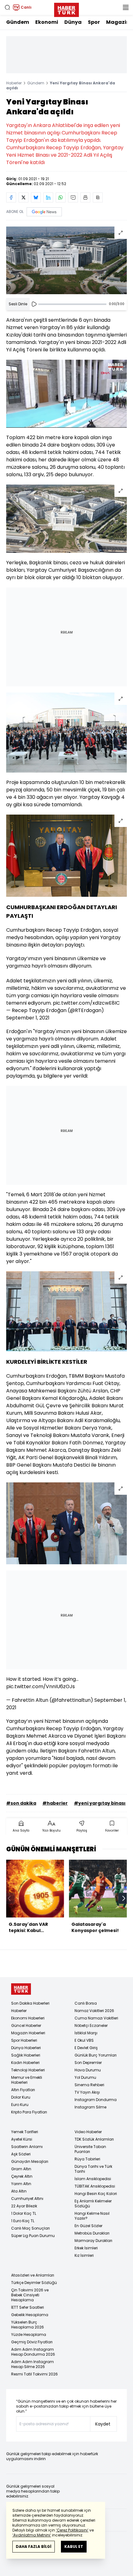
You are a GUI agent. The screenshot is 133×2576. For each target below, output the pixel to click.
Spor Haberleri (24, 2040)
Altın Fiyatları (23, 2090)
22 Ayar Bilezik (24, 2206)
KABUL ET (74, 2546)
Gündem (18, 22)
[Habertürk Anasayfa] (66, 9)
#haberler (55, 1803)
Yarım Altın (21, 2184)
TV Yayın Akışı (87, 2092)
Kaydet (103, 2424)
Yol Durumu (85, 2077)
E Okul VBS (84, 2040)
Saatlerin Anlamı (27, 2147)
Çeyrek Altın (22, 2176)
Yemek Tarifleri (25, 2132)
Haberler (14, 83)
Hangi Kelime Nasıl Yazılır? (92, 2216)
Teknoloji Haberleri (28, 2070)
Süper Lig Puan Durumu (33, 2236)
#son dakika (21, 1803)
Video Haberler (88, 2132)
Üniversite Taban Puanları (90, 2149)
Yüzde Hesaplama (29, 2334)
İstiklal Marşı (86, 2033)
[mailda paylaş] (73, 197)
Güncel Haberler (26, 2025)
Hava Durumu (88, 2070)
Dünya (73, 22)
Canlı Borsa (86, 2003)
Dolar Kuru (21, 2097)
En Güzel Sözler (88, 2226)
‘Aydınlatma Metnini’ (32, 2535)
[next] (124, 1898)
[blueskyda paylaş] (36, 197)
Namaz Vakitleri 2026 (94, 2011)
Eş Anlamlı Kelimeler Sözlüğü (93, 2203)
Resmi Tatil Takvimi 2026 (34, 2374)
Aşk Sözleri (21, 2154)
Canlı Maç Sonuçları (30, 2228)
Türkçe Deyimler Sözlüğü (34, 2283)
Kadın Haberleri (25, 2063)
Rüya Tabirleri (87, 2159)
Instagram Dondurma (96, 2100)
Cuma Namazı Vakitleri (96, 2018)
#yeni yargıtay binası (100, 1803)
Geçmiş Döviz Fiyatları (32, 2342)
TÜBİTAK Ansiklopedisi (95, 2186)
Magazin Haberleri (28, 2033)
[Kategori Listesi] (126, 7)
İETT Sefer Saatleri (28, 2307)
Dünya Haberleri (26, 2048)
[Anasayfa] (21, 1989)
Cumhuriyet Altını (27, 2199)
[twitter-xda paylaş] (24, 197)
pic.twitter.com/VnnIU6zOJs (41, 1686)
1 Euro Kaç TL (23, 2221)
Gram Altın (21, 2169)
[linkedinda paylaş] (48, 197)
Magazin (118, 22)
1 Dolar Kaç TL (24, 2213)
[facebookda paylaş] (11, 197)
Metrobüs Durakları (92, 2233)
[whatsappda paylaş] (61, 197)
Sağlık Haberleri (26, 2055)
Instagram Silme (90, 2107)
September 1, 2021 (28, 1018)
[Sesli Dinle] (34, 304)
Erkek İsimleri (86, 2248)
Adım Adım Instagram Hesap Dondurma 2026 (33, 2352)
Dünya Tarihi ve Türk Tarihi (93, 2169)
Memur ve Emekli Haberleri (27, 2080)
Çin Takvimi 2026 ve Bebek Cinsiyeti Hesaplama (30, 2295)
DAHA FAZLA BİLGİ (34, 2546)
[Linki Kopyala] (98, 197)
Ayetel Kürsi (22, 2139)
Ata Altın (19, 2191)
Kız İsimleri (84, 2255)
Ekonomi (47, 22)
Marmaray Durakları (93, 2241)
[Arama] (7, 7)
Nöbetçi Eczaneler (91, 2025)
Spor (94, 22)
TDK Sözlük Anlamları (94, 2139)
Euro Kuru (20, 2105)
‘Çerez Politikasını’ (72, 2530)
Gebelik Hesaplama (30, 2315)
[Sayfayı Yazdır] (85, 197)
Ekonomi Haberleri (28, 2018)
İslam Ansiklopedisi (93, 2179)
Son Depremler (88, 2063)
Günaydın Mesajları (30, 2161)
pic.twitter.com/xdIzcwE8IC (86, 1003)
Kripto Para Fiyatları (29, 2112)
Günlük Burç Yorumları (96, 2055)
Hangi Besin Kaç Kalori (96, 2194)
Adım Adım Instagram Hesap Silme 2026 (32, 2364)
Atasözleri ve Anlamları (33, 2275)
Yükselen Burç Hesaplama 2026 (28, 2325)
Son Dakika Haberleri (30, 2003)
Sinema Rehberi (89, 2085)
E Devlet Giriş (86, 2048)
